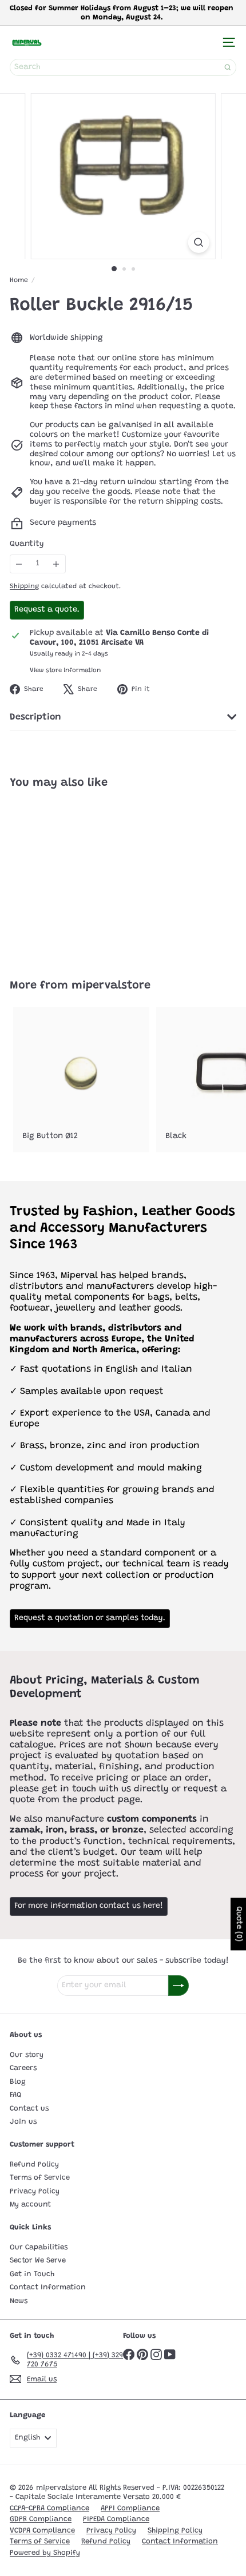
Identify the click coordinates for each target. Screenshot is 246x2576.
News (19, 2301)
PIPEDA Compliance (116, 2519)
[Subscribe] (178, 1986)
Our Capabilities (39, 2247)
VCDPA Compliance (42, 2531)
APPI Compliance (130, 2508)
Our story (27, 2055)
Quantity (27, 544)
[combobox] (123, 67)
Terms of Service (40, 2178)
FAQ (15, 2095)
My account (30, 2205)
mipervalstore (111, 986)
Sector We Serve (38, 2260)
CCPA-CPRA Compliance (49, 2508)
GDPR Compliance (41, 2519)
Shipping (24, 586)
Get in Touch (32, 2274)
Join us (23, 2122)
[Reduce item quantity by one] (19, 564)
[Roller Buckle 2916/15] (81, 877)
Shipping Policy (175, 2531)
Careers (23, 2068)
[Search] (228, 67)
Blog (18, 2082)
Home (19, 280)
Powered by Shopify (45, 2553)
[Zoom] (198, 242)
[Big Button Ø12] (81, 1080)
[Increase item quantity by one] (56, 564)
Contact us (29, 2109)
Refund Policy (34, 2165)
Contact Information (48, 2287)
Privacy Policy (35, 2191)
